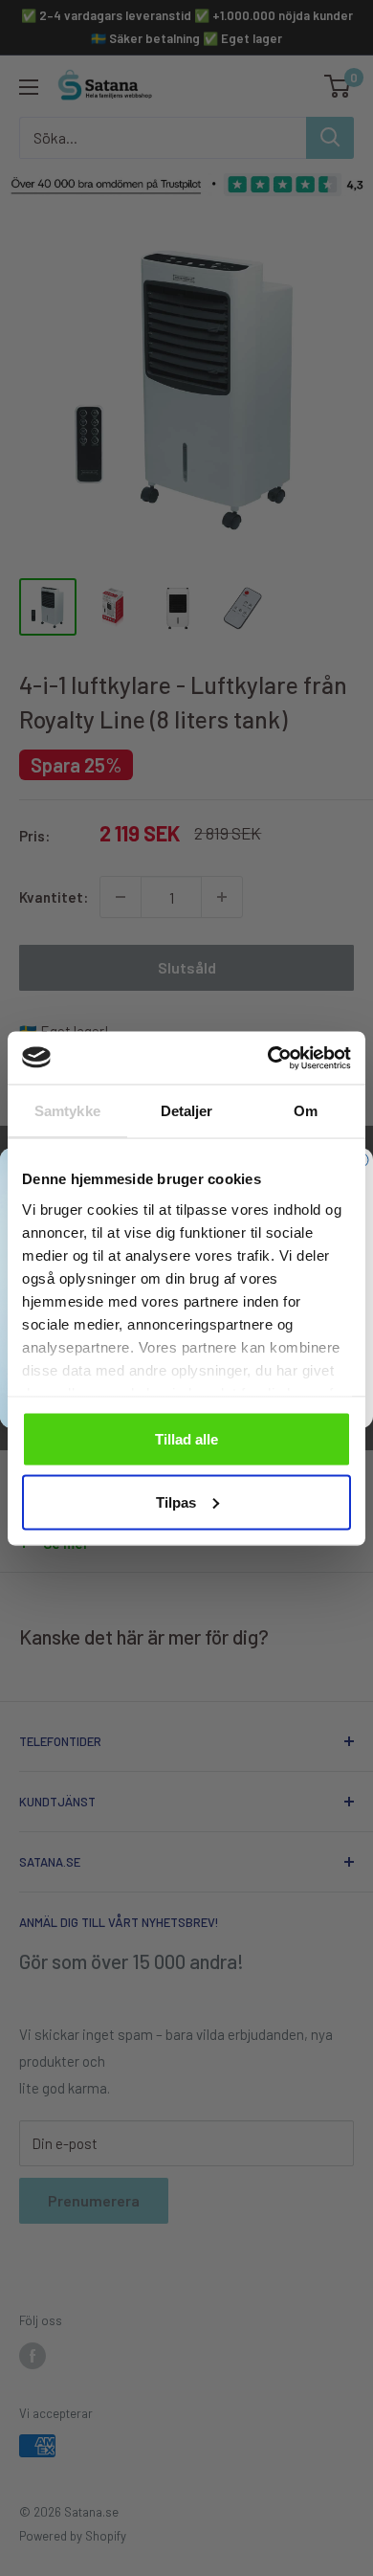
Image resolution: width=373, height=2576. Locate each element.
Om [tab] (306, 1111)
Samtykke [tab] (67, 1111)
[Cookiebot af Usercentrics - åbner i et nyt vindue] (268, 1058)
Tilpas (176, 1501)
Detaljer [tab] (187, 1111)
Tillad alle (186, 1439)
